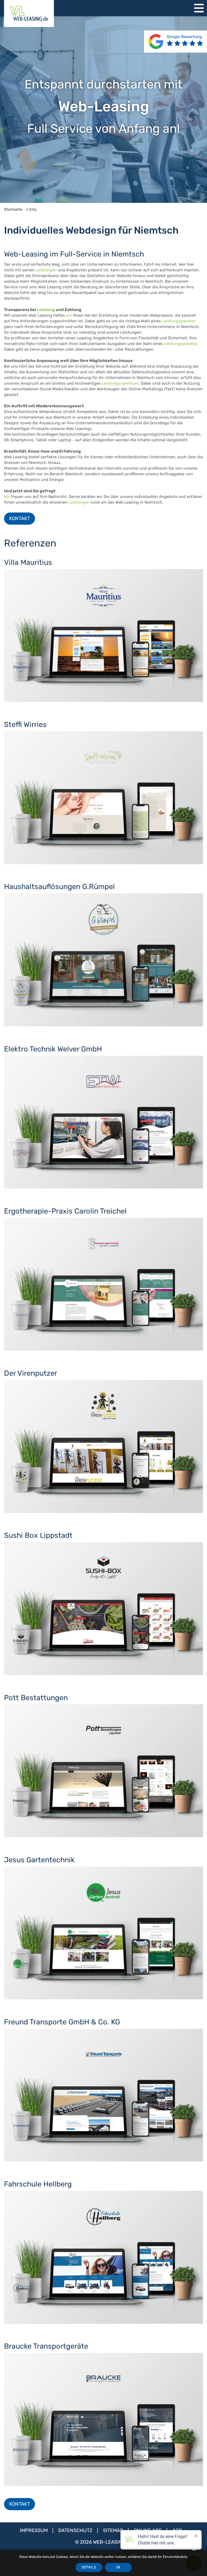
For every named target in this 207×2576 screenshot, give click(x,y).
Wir (7, 497)
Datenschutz (76, 2530)
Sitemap (114, 2530)
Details (89, 2567)
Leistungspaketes (179, 321)
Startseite (13, 209)
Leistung (46, 310)
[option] (103, 110)
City (33, 209)
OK (118, 2567)
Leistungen (46, 270)
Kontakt (20, 518)
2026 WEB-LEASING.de (106, 2542)
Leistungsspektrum (120, 383)
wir (69, 315)
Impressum (34, 2530)
